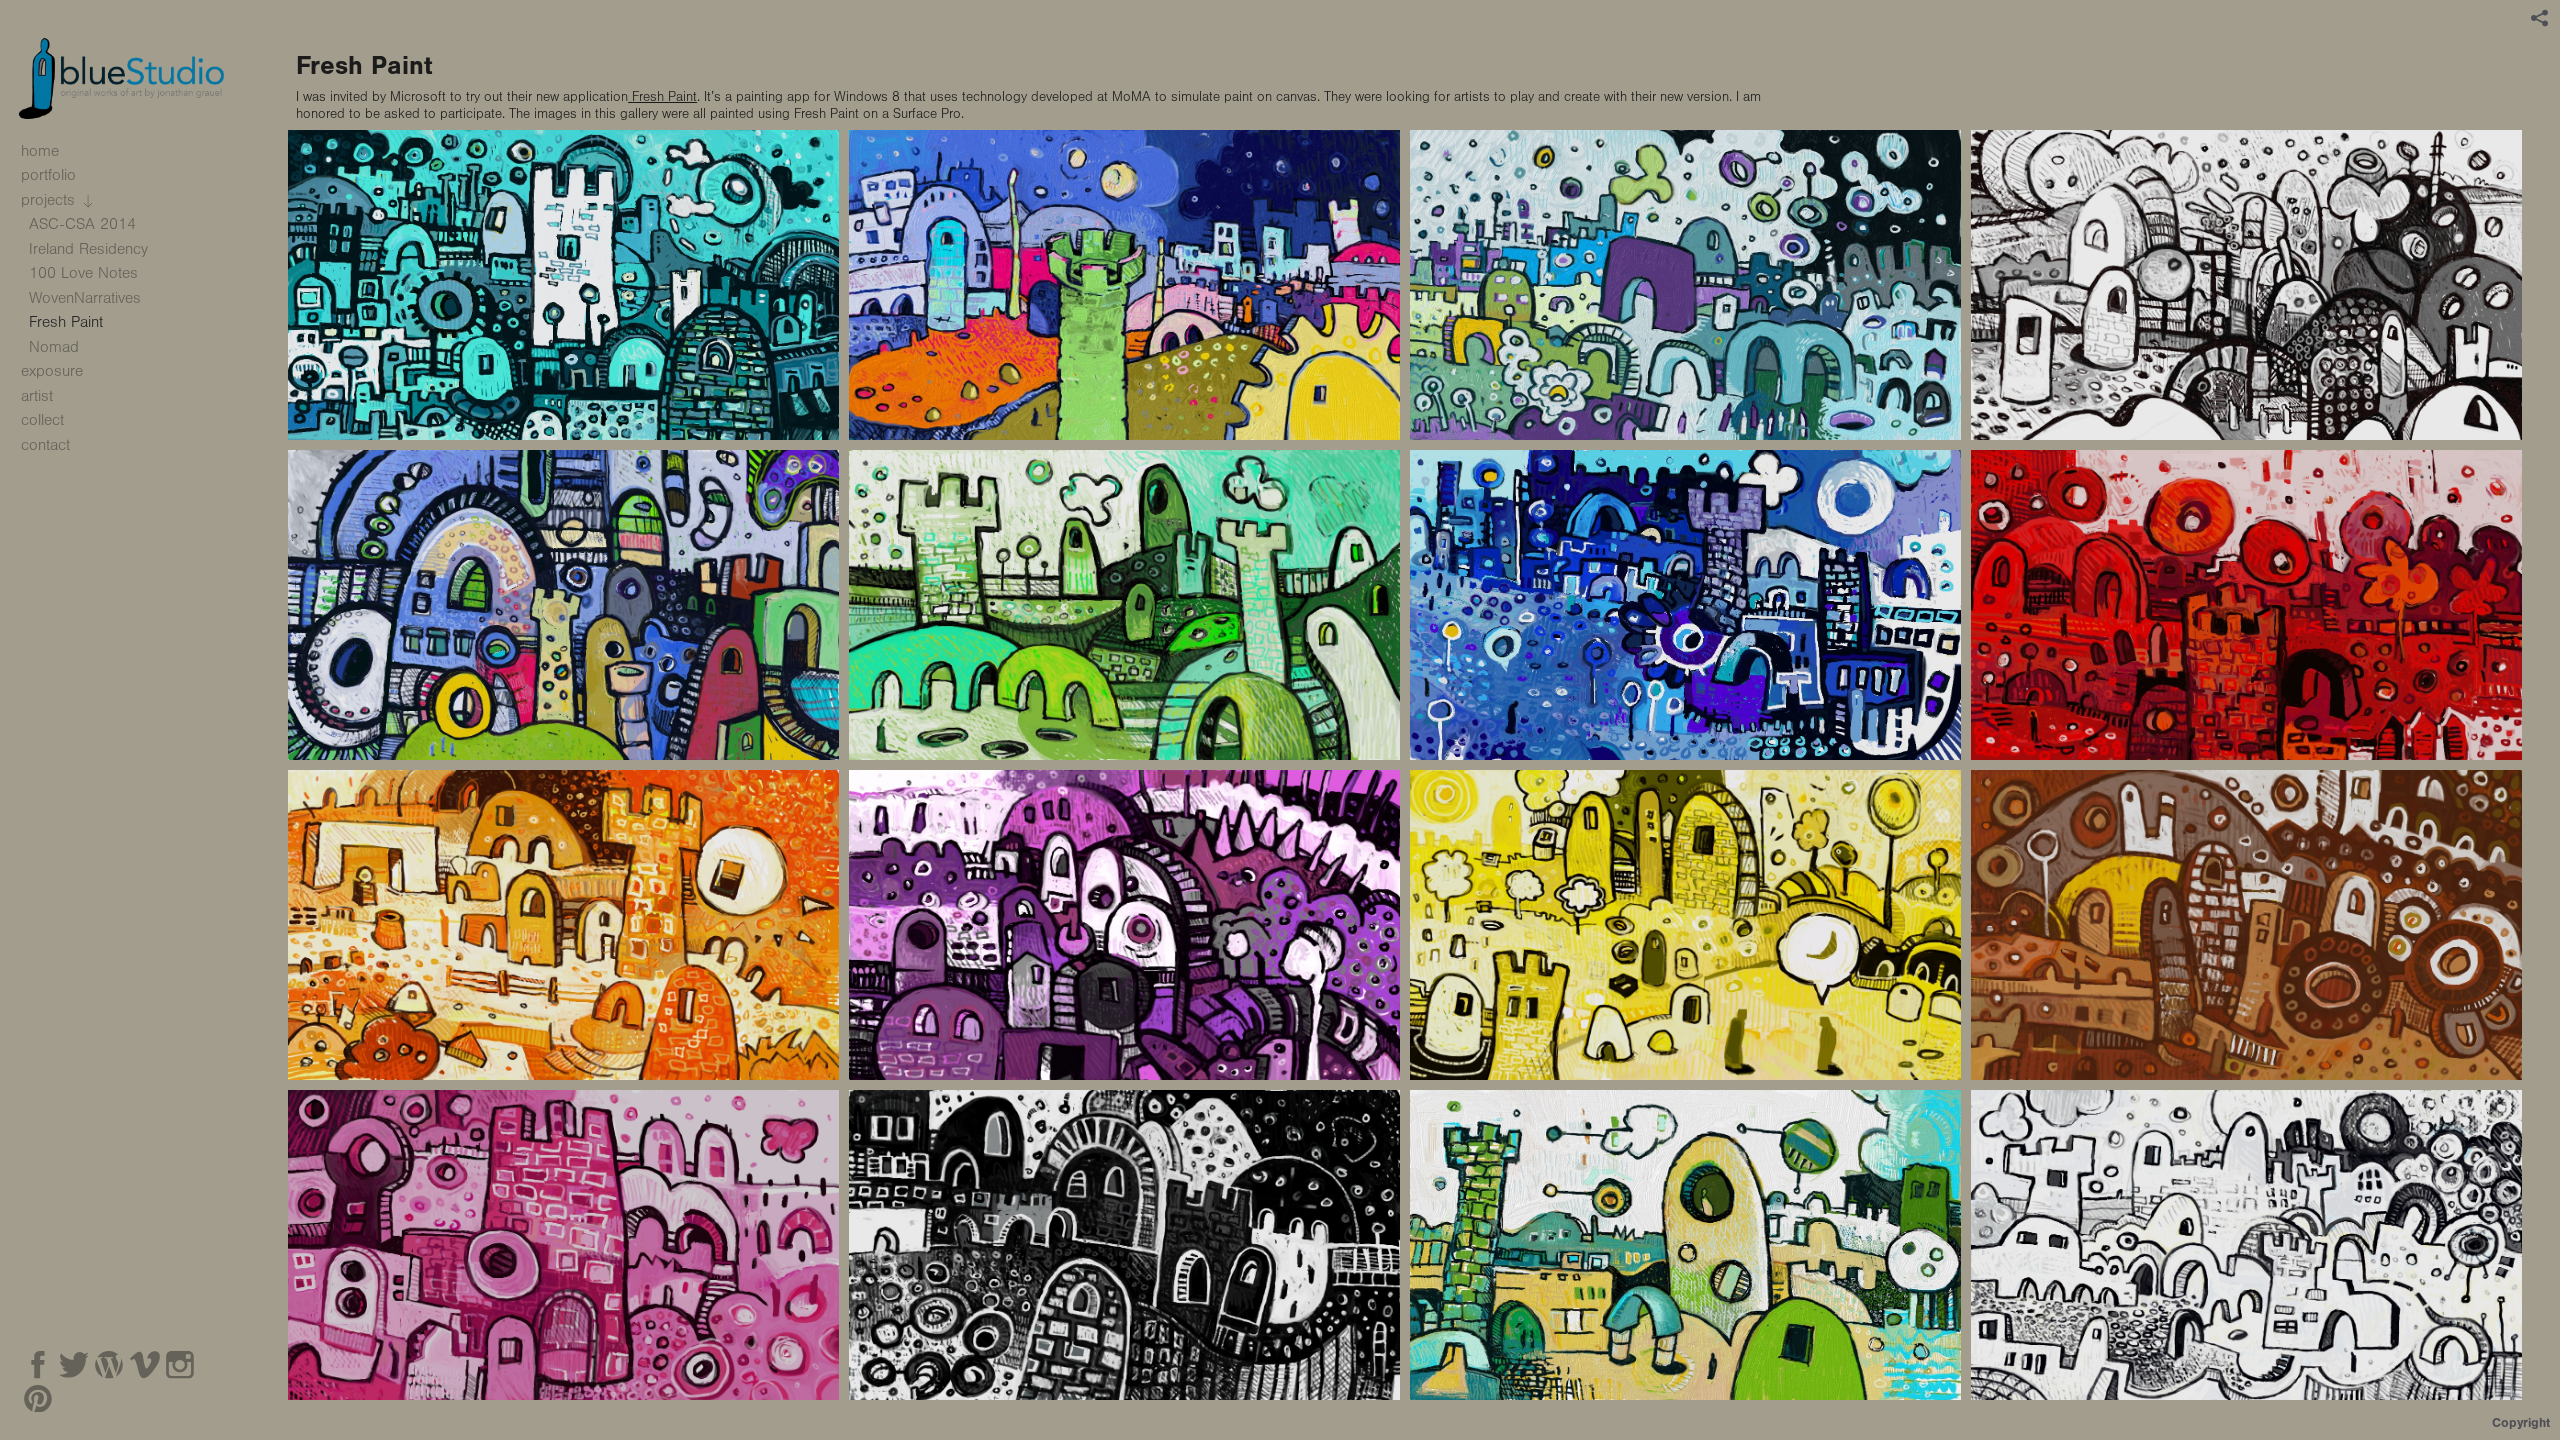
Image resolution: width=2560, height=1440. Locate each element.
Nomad (54, 347)
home (40, 151)
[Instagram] (180, 1365)
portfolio (51, 175)
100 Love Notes (83, 273)
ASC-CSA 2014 (85, 224)
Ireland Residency (88, 249)
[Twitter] (74, 1365)
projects (50, 200)
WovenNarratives (85, 298)
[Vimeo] (145, 1365)
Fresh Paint (662, 97)
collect (42, 420)
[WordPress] (109, 1365)
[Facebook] (38, 1365)
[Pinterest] (38, 1399)
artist (37, 396)
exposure (52, 371)
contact (45, 445)
